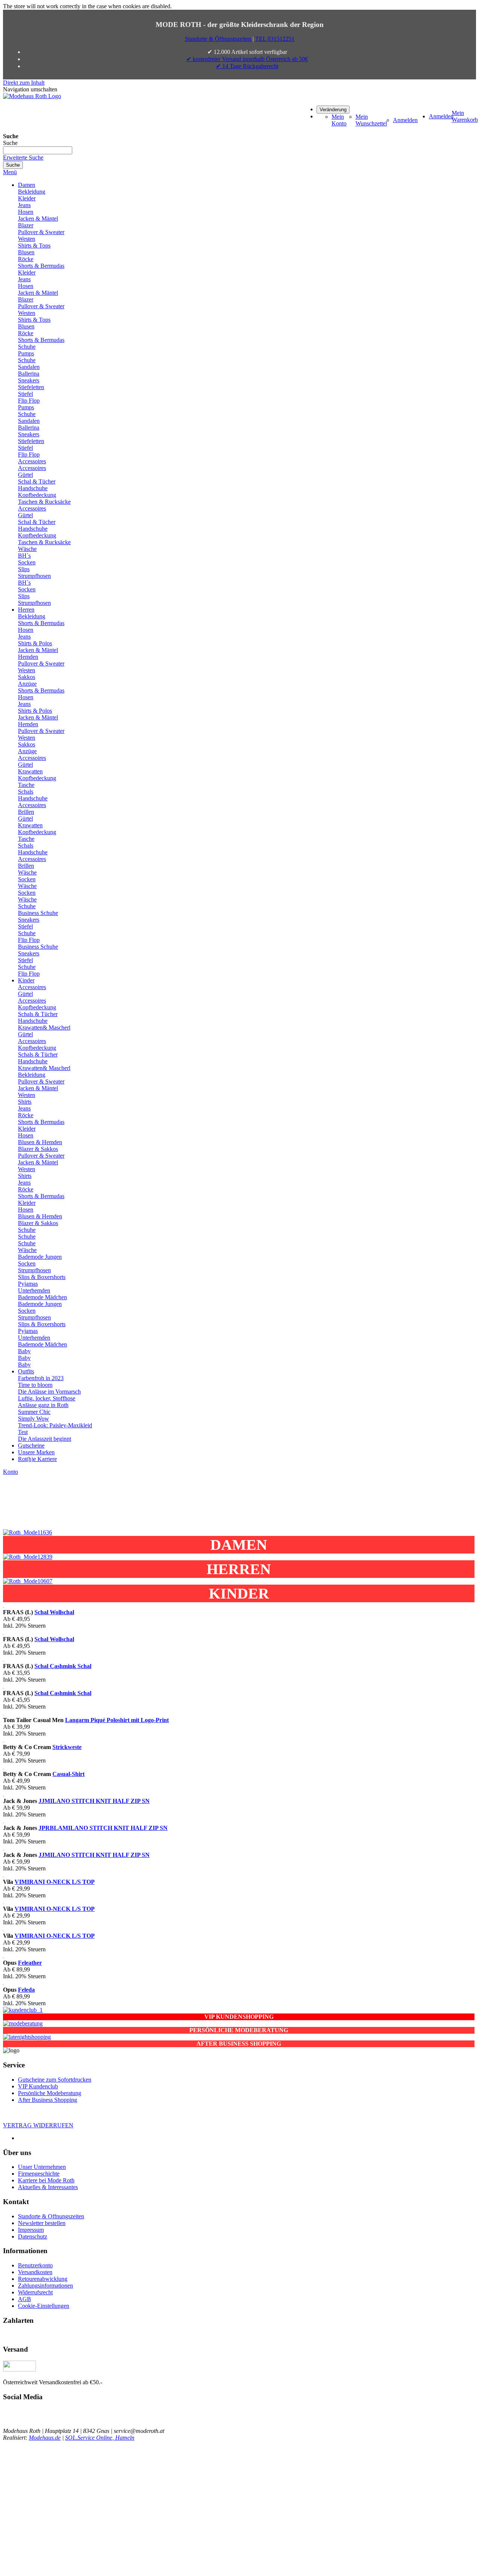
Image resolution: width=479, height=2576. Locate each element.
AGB (25, 2299)
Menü (10, 172)
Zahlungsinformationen (45, 2286)
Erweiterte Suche (23, 157)
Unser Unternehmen (42, 2167)
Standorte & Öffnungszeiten (219, 39)
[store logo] (32, 96)
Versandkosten (35, 2272)
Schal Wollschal (54, 1612)
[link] (333, 109)
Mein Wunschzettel (371, 120)
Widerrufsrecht (35, 2292)
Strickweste (67, 1747)
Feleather (30, 1963)
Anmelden (405, 120)
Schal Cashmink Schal (63, 1666)
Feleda (26, 1990)
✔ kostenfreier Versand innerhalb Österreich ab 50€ (247, 59)
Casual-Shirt (68, 1774)
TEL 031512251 (275, 39)
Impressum (31, 2230)
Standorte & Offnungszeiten (51, 2216)
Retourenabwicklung (43, 2279)
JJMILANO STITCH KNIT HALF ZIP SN (94, 1801)
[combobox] (38, 150)
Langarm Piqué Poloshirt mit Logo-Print (117, 1720)
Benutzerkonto (35, 2265)
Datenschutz (33, 2236)
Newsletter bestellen (42, 2223)
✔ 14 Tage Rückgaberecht (247, 66)
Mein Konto (339, 120)
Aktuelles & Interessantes (48, 2187)
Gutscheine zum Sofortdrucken (55, 2080)
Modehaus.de (45, 2438)
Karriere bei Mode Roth (46, 2180)
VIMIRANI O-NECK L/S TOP (55, 1882)
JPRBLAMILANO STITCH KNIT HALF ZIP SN (103, 1828)
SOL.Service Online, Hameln (100, 2438)
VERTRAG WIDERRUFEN (38, 2125)
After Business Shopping (48, 2100)
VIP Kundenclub (38, 2086)
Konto (10, 1472)
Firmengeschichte (39, 2174)
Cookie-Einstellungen (44, 2306)
